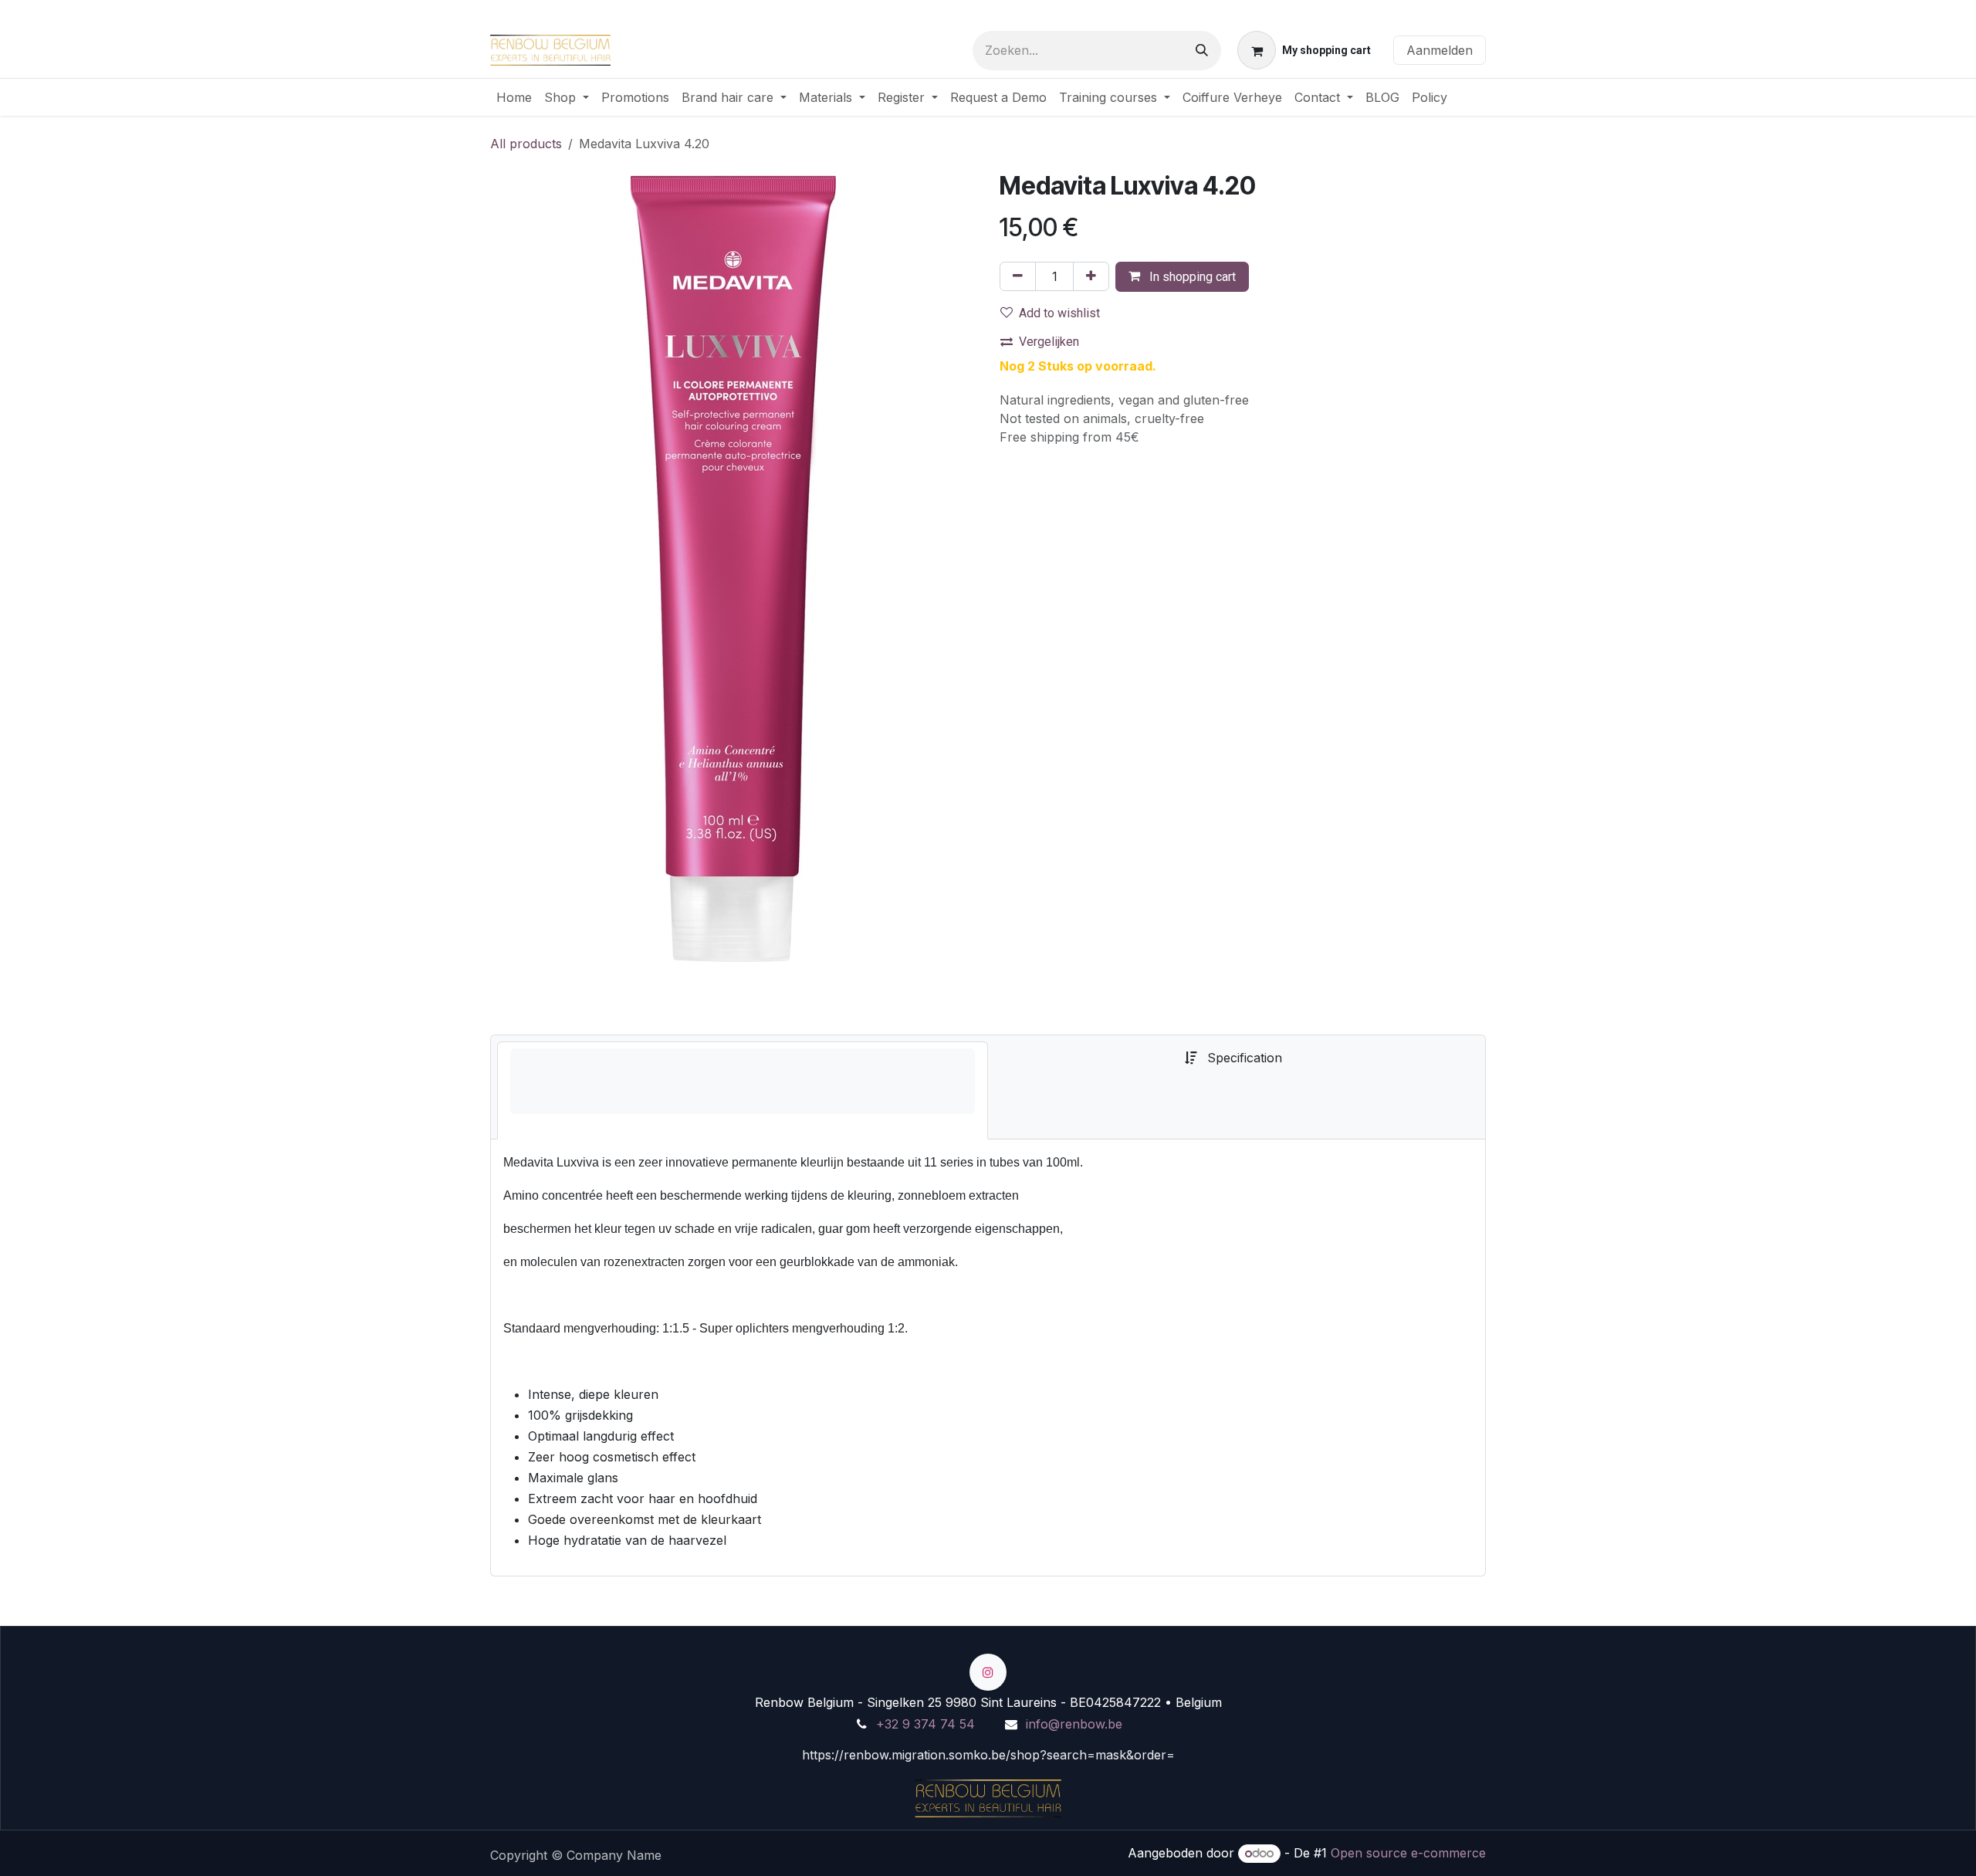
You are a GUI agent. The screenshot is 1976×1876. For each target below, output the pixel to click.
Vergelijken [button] (1049, 342)
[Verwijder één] (1018, 276)
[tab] (743, 1090)
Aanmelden (1440, 50)
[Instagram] (988, 1672)
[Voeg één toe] (1091, 276)
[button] (1182, 277)
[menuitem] (514, 97)
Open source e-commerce (1408, 1853)
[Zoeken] (1202, 51)
